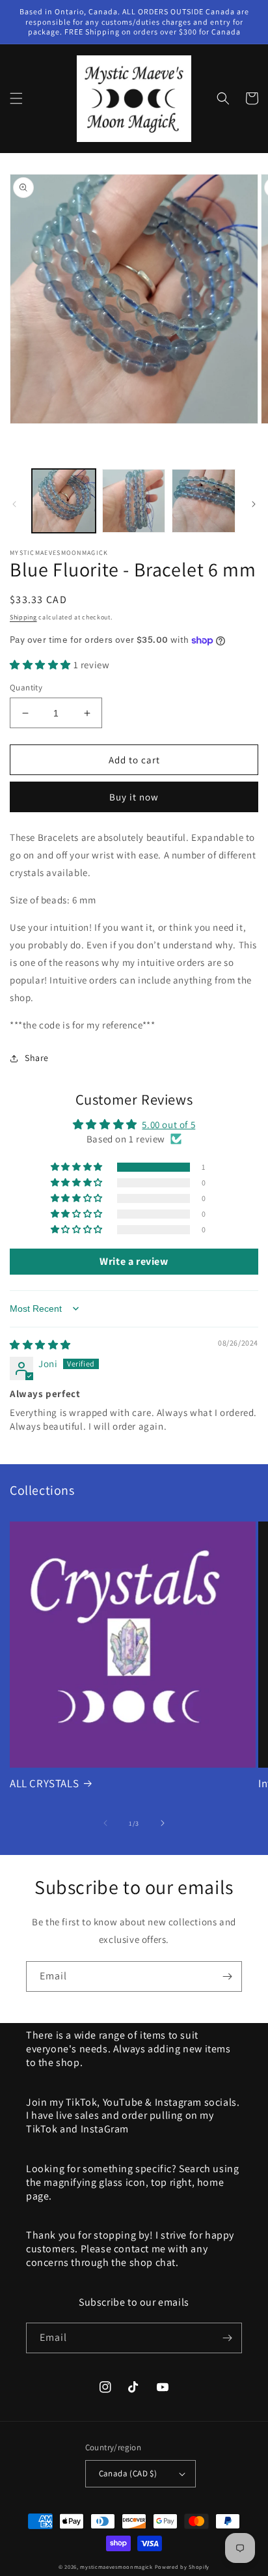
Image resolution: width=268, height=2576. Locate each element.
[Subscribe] (227, 1976)
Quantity (26, 687)
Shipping (23, 617)
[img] (40, 1345)
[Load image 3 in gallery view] (204, 501)
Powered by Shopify (182, 2567)
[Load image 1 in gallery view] (64, 501)
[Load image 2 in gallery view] (134, 501)
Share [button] (37, 1058)
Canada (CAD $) (128, 2473)
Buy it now (134, 797)
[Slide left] (14, 504)
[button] (16, 98)
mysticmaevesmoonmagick (116, 2567)
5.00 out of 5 (168, 1125)
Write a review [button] (134, 1261)
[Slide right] (254, 504)
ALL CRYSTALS (44, 1783)
